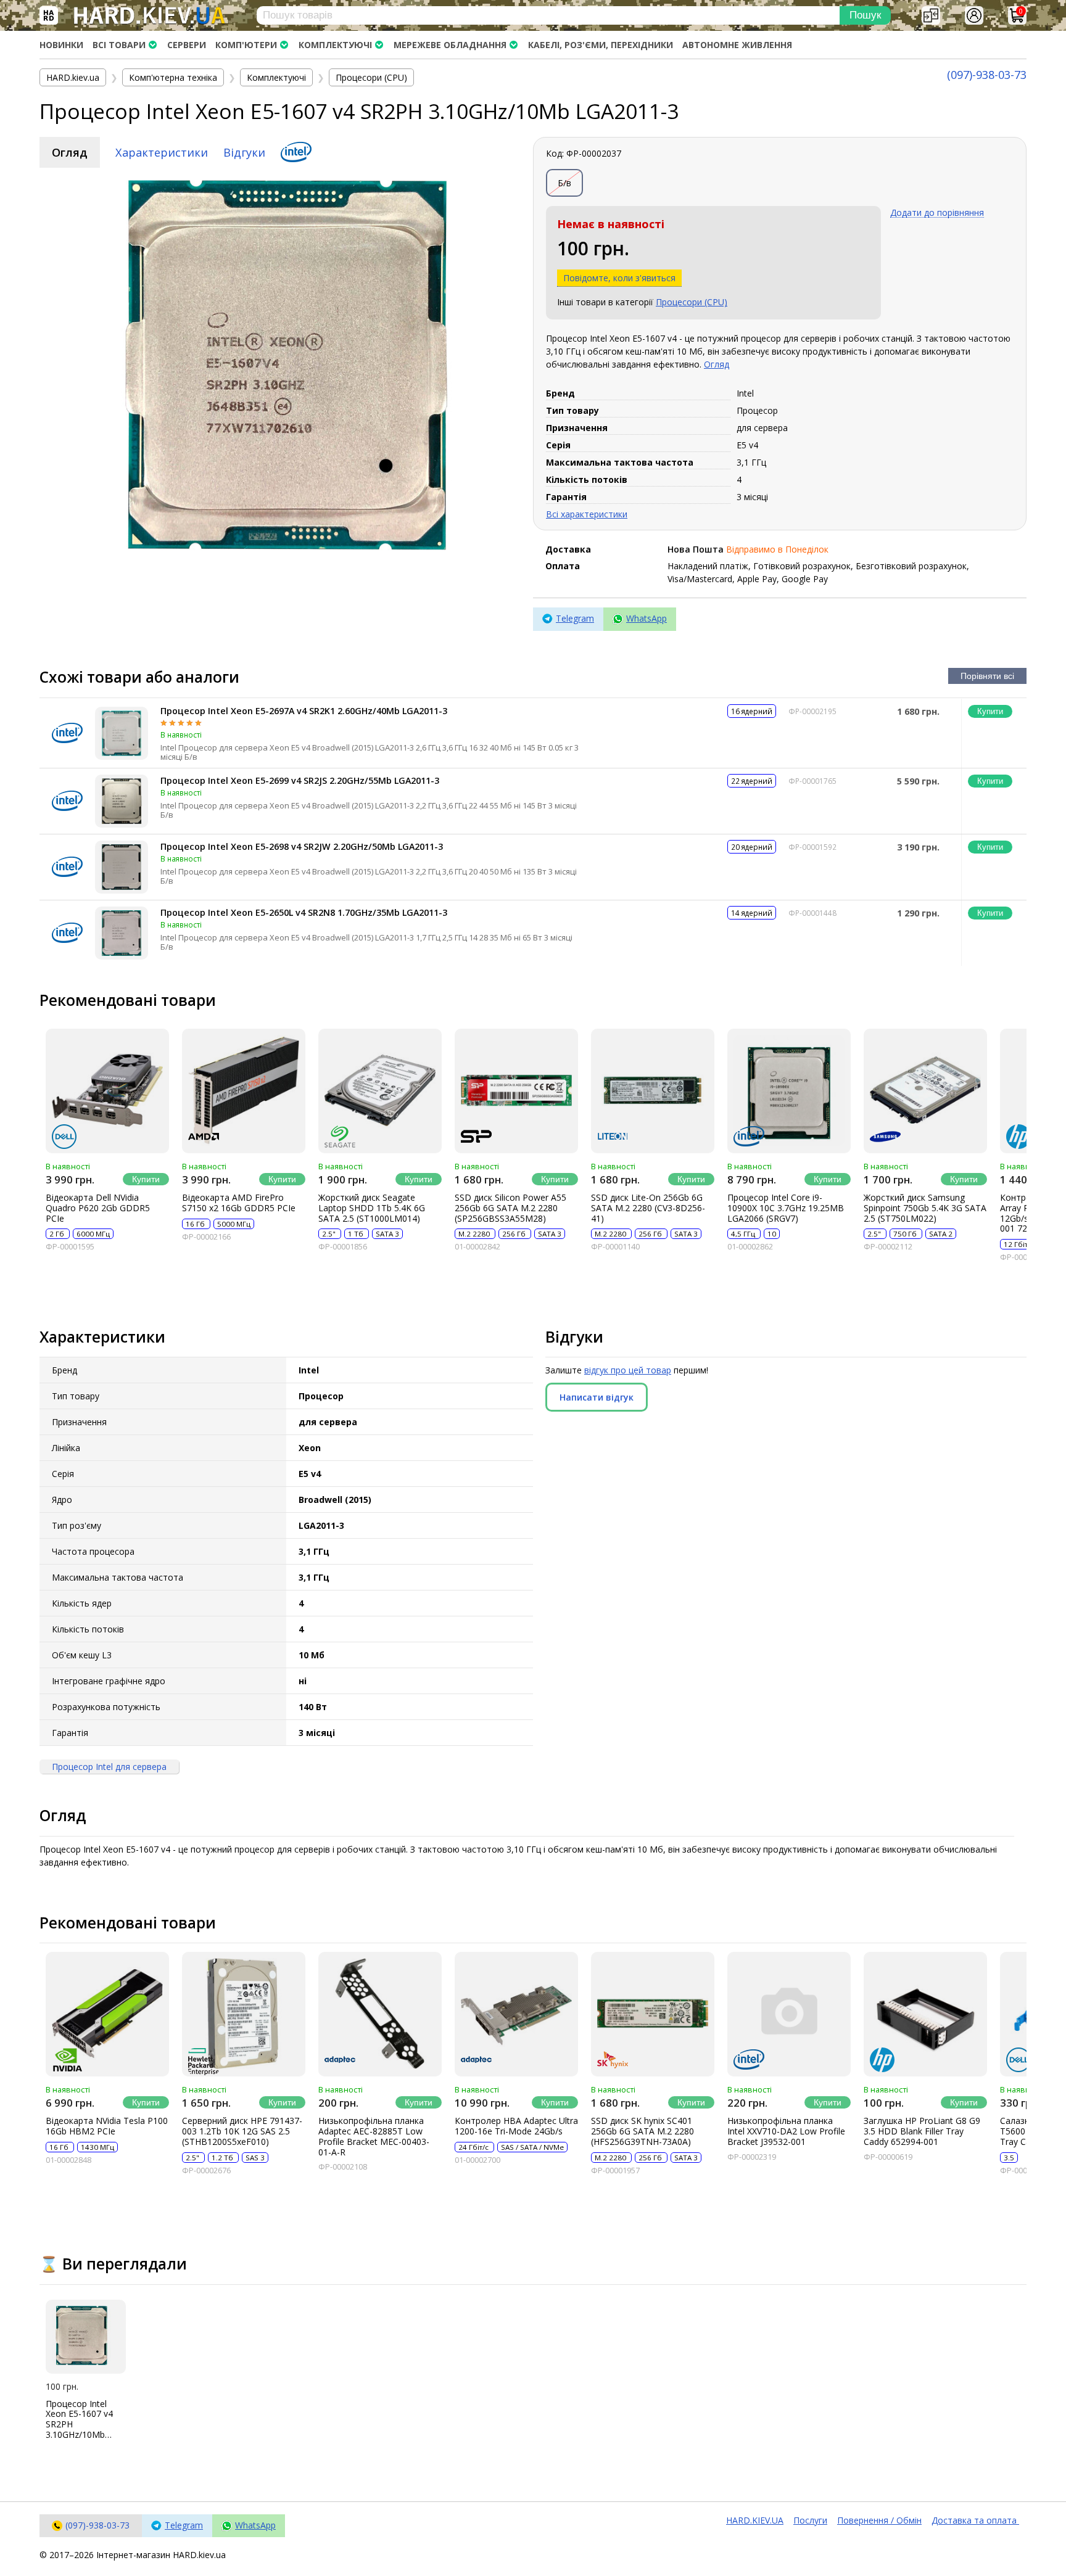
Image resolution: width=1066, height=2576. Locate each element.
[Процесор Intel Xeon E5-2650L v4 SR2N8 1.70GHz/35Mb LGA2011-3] (122, 933)
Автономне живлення (737, 45)
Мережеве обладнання (450, 45)
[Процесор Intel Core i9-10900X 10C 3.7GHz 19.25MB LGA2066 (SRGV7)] (789, 1091)
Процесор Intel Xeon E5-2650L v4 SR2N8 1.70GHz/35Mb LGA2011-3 (304, 912)
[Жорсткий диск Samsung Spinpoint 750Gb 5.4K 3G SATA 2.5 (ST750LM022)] (925, 1091)
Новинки (61, 45)
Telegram (575, 618)
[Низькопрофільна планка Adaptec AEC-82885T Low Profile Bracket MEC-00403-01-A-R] (380, 2014)
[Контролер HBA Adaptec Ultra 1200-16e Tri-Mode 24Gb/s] (516, 2014)
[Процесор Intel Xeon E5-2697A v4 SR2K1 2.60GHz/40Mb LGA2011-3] (122, 733)
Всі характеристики (587, 514)
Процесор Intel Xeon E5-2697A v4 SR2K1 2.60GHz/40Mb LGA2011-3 (304, 711)
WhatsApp (647, 618)
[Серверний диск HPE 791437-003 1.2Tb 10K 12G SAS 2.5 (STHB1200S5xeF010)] (244, 2014)
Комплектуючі (335, 45)
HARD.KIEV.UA (755, 2520)
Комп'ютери (246, 45)
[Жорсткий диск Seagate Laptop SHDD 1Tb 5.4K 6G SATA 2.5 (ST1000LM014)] (380, 1091)
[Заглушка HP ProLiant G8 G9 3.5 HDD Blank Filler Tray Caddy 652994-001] (925, 2014)
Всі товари (119, 45)
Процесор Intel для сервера (109, 1767)
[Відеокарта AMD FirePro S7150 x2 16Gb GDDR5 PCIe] (244, 1091)
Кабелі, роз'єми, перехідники (601, 45)
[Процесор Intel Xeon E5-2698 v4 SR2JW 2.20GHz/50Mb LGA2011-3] (122, 867)
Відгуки (244, 152)
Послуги (810, 2520)
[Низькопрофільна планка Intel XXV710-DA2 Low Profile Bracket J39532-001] (789, 2014)
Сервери (187, 45)
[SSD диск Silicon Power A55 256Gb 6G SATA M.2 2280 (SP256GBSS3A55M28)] (516, 1091)
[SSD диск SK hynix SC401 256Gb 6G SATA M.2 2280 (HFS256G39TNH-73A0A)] (653, 2014)
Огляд (70, 152)
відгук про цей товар (628, 1370)
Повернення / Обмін (879, 2520)
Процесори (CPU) (692, 302)
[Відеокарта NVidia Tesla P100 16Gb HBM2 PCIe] (107, 2014)
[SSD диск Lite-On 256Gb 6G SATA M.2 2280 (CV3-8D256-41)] (653, 1091)
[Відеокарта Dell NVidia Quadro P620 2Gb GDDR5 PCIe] (107, 1091)
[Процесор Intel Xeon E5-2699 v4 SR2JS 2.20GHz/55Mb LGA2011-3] (122, 801)
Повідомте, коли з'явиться (619, 278)
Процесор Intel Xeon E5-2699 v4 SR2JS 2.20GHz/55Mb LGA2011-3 (300, 780)
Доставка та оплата (975, 2520)
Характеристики (162, 152)
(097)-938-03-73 (987, 75)
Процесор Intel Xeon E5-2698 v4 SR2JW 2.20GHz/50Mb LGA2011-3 (302, 846)
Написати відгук (597, 1397)
